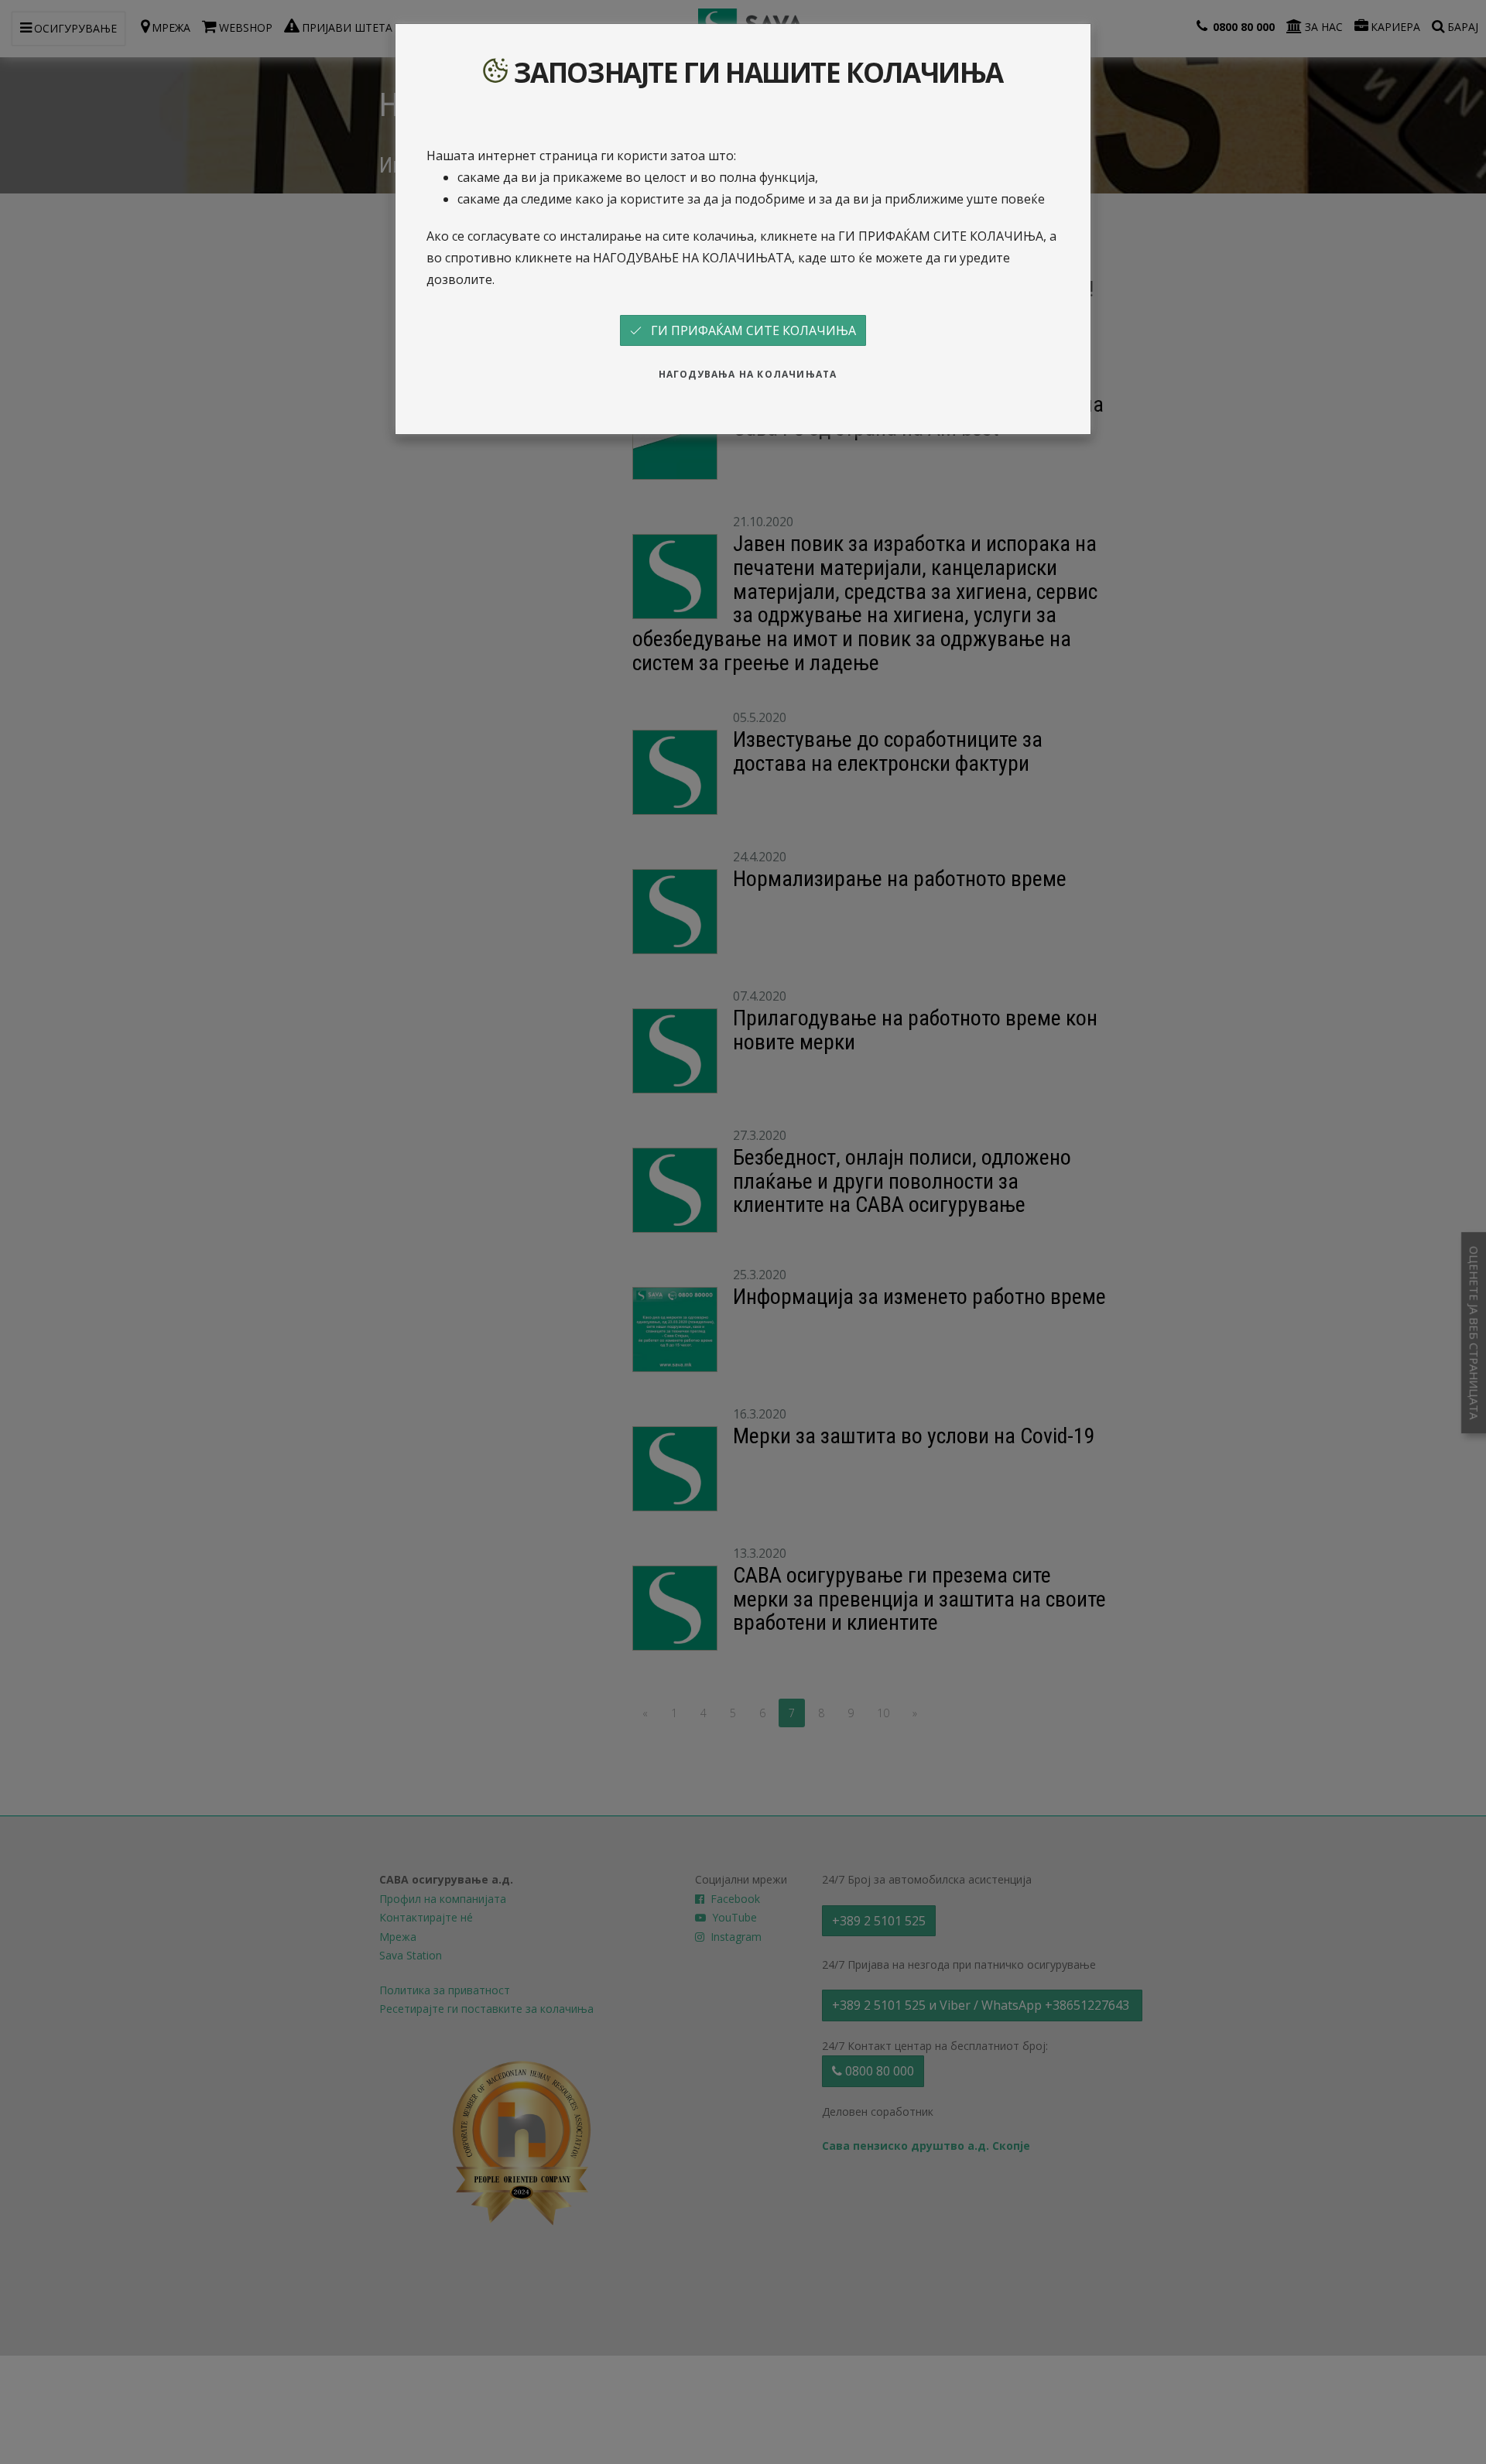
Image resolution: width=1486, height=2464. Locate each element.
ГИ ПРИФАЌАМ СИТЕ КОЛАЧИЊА (749, 330)
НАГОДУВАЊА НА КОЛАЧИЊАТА (748, 374)
